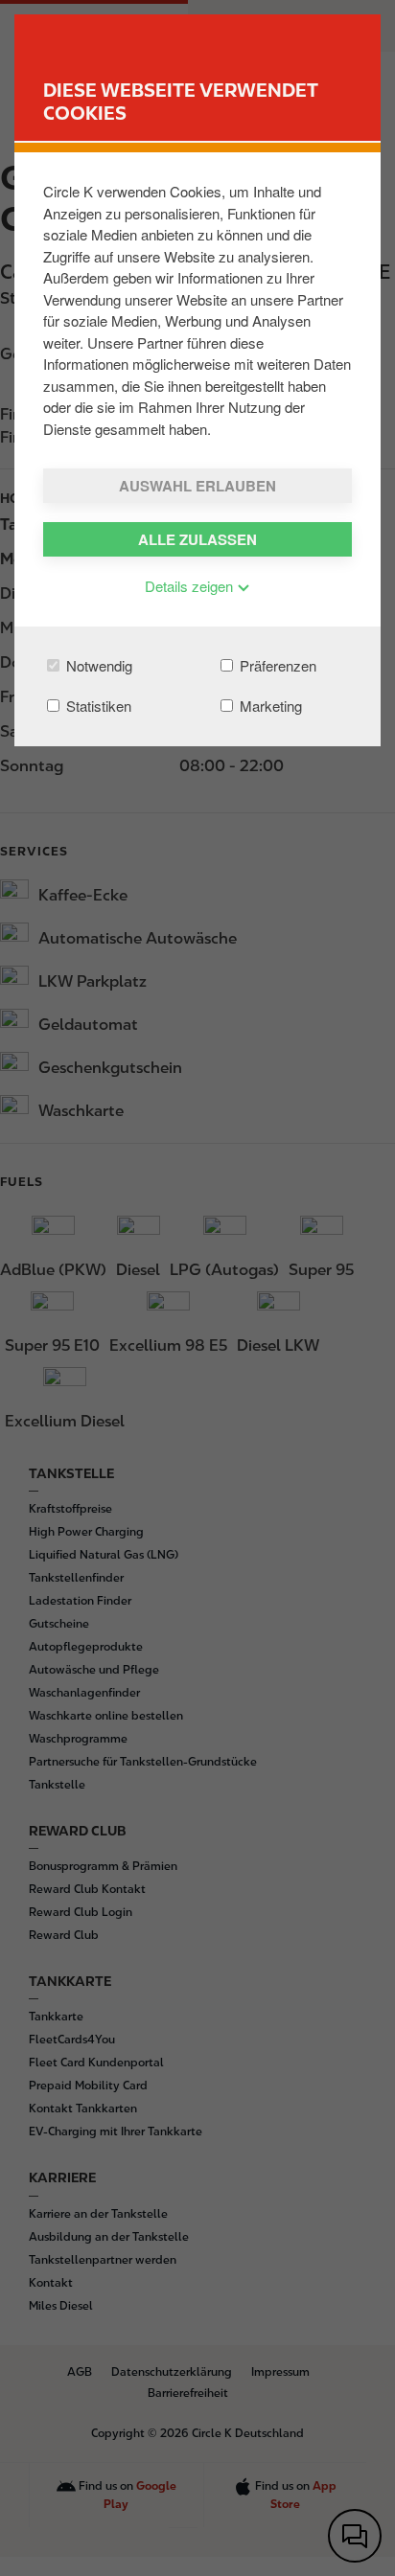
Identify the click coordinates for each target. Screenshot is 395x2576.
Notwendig (97, 665)
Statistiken (97, 706)
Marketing (269, 706)
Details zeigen (191, 586)
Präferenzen (276, 665)
